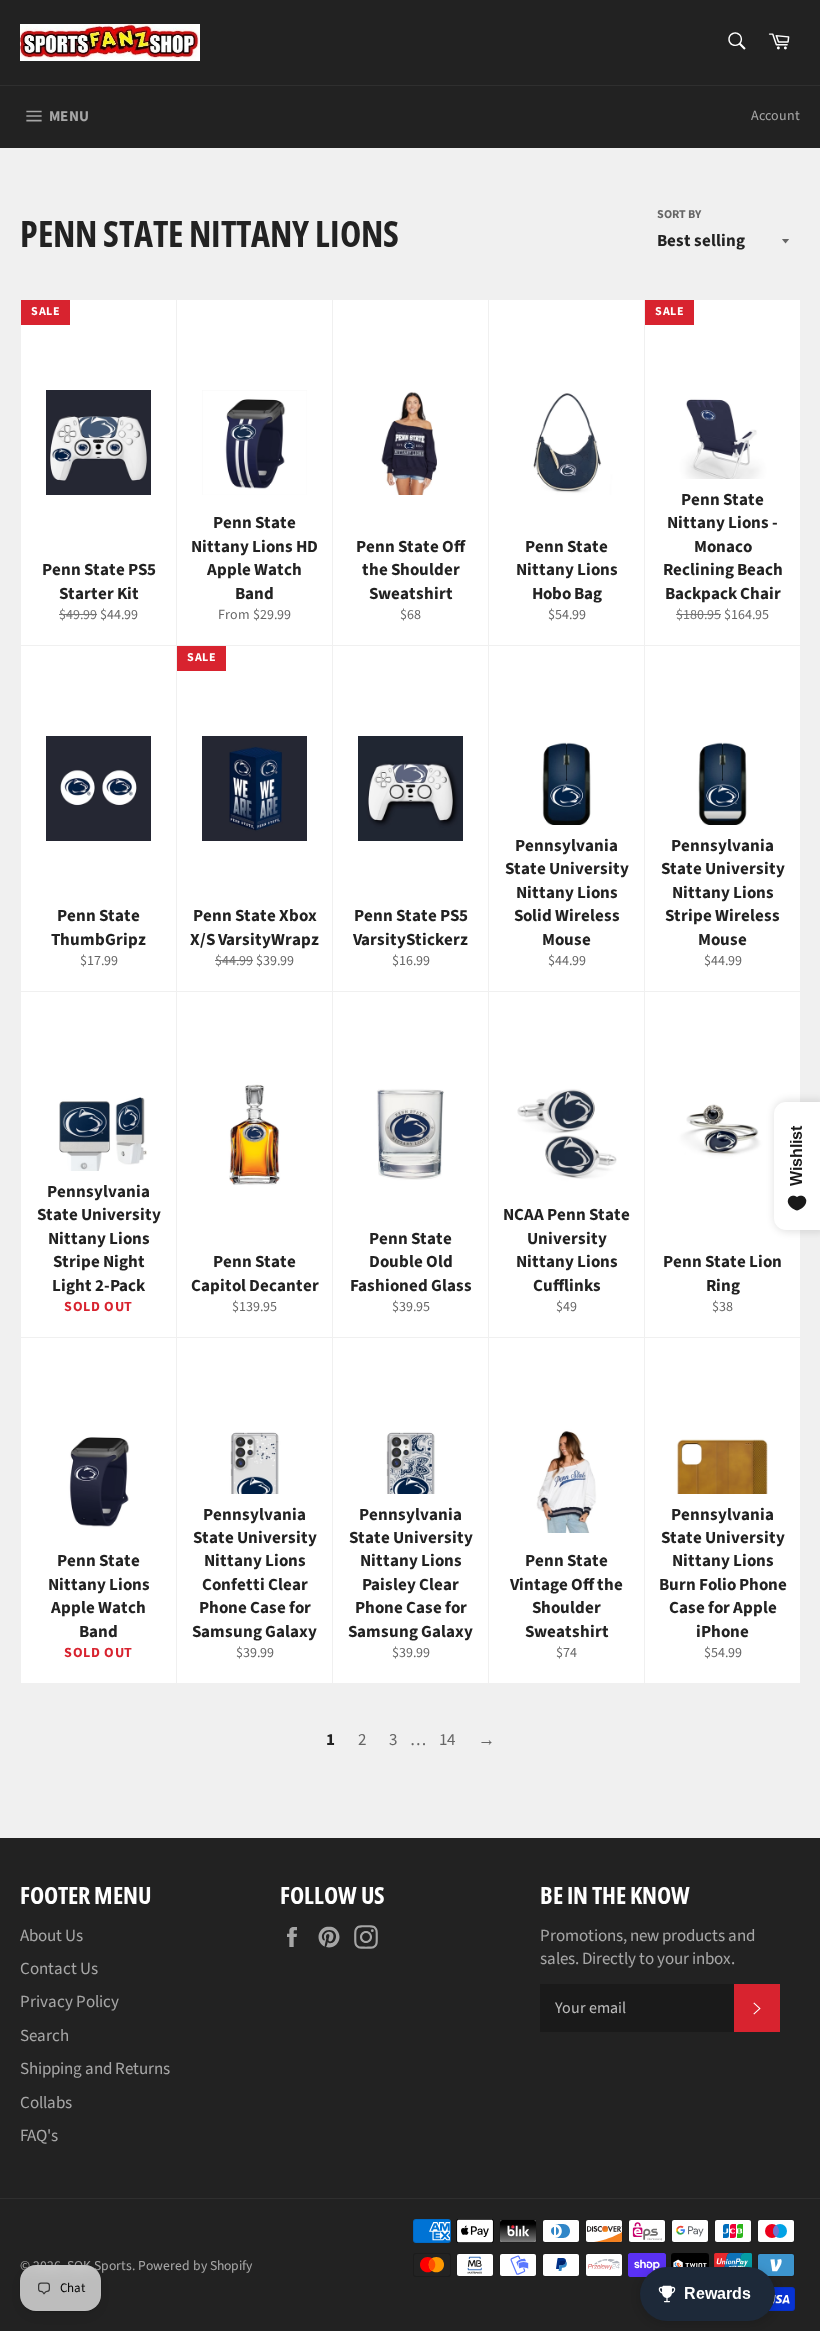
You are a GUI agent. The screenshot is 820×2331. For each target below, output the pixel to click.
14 (447, 1740)
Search (44, 2036)
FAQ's (39, 2136)
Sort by (679, 215)
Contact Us (59, 1969)
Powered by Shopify (195, 2265)
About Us (51, 1936)
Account (775, 116)
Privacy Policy (69, 2002)
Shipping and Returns (95, 2069)
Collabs (46, 2103)
